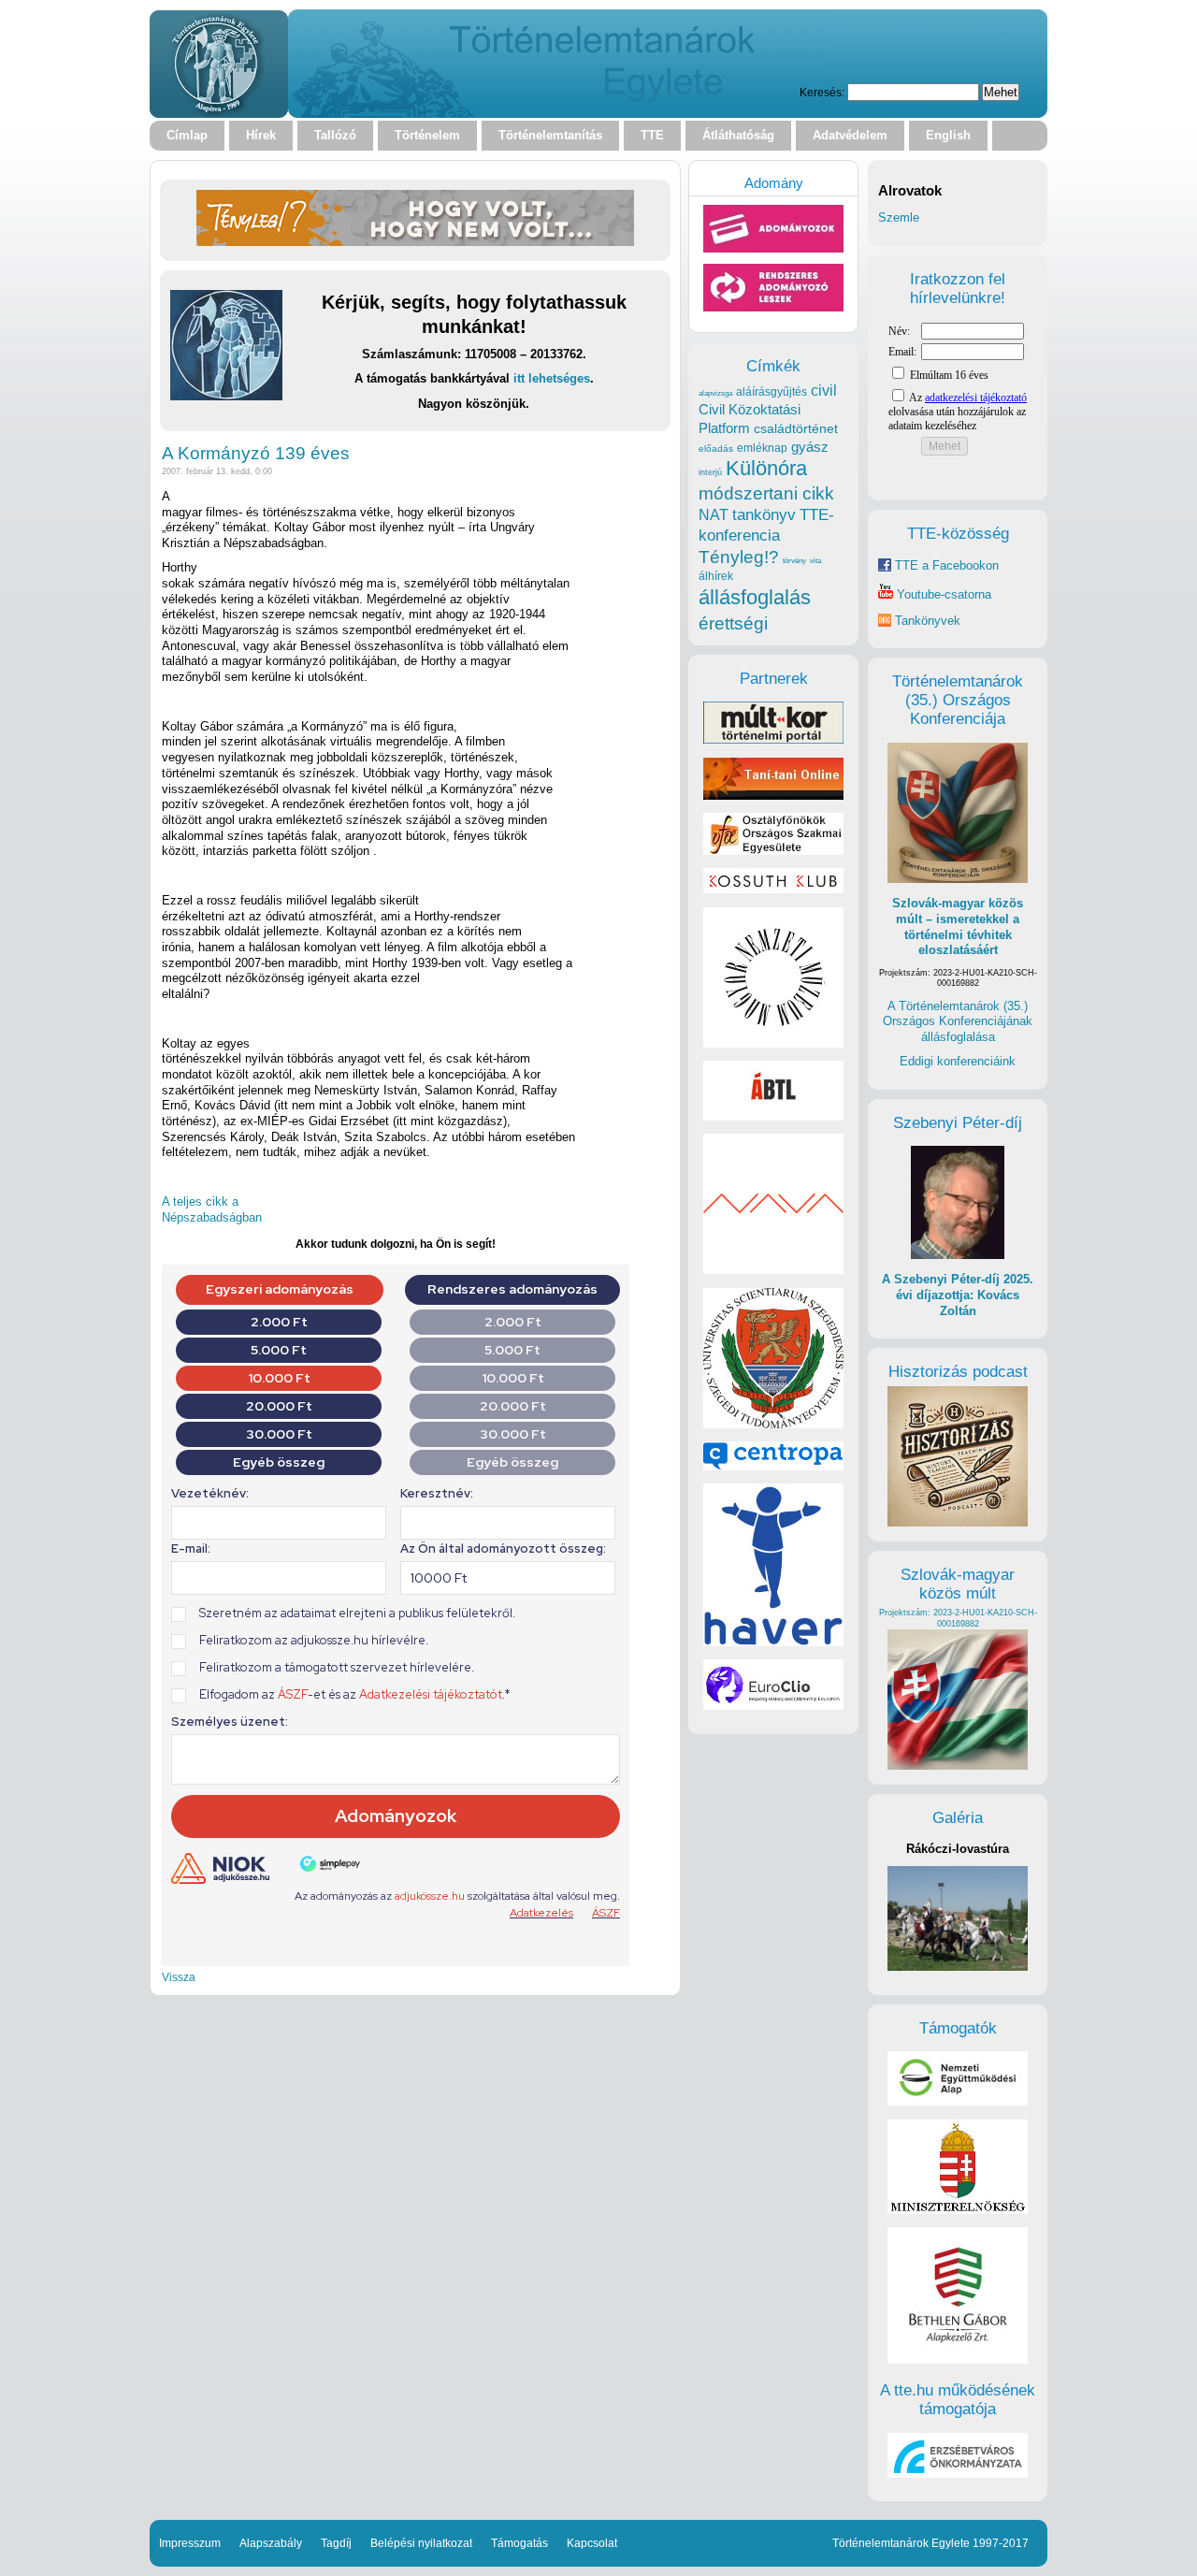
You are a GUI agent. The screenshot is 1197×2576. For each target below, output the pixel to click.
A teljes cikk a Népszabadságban (212, 1209)
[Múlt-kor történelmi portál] (773, 739)
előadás (716, 449)
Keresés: (822, 92)
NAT (714, 515)
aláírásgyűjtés (772, 392)
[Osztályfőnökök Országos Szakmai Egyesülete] (773, 851)
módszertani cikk (766, 493)
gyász (810, 447)
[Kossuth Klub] (773, 889)
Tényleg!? (739, 557)
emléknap (762, 448)
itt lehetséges (552, 378)
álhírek (716, 576)
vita (815, 560)
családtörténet (796, 428)
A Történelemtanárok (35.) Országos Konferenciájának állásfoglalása (958, 1021)
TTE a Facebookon (945, 565)
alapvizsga (715, 393)
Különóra (766, 468)
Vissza (179, 1977)
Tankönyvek (928, 621)
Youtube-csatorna (942, 594)
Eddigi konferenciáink (958, 1061)
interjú (710, 472)
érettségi (733, 623)
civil (824, 390)
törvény (794, 561)
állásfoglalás (755, 597)
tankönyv (764, 515)
